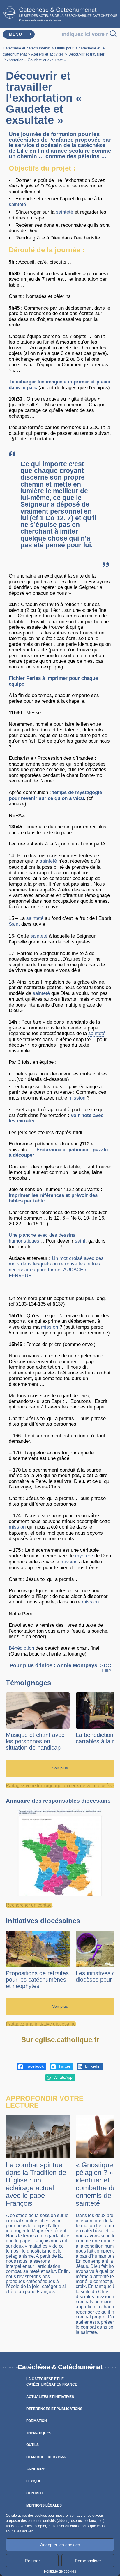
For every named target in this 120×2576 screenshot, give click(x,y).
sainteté (17, 204)
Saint (14, 924)
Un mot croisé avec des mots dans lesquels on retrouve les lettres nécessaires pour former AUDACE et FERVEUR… (56, 1267)
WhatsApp (62, 2077)
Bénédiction (21, 1648)
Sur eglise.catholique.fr (60, 2040)
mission (77, 1098)
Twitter (64, 2066)
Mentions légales (44, 2505)
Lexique (34, 2481)
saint (80, 1241)
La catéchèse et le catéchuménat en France (52, 2382)
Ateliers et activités (47, 54)
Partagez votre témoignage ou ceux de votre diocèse (60, 1786)
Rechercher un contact (29, 1905)
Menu (15, 34)
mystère (84, 1556)
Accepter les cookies (60, 2545)
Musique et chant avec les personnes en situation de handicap (35, 1741)
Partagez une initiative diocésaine (41, 2024)
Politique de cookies (60, 2571)
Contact (35, 2493)
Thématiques (39, 2433)
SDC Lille (106, 1668)
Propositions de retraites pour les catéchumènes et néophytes (37, 1980)
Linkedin (92, 2066)
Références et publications (54, 2409)
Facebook (34, 2066)
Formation (37, 2421)
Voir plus (60, 1768)
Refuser (32, 2561)
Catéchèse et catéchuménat (27, 48)
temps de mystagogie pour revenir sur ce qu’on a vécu (55, 795)
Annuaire (36, 2469)
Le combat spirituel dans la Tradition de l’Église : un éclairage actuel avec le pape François (36, 2184)
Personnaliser (88, 2561)
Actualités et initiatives (50, 2397)
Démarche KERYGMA (46, 2457)
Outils (32, 2445)
